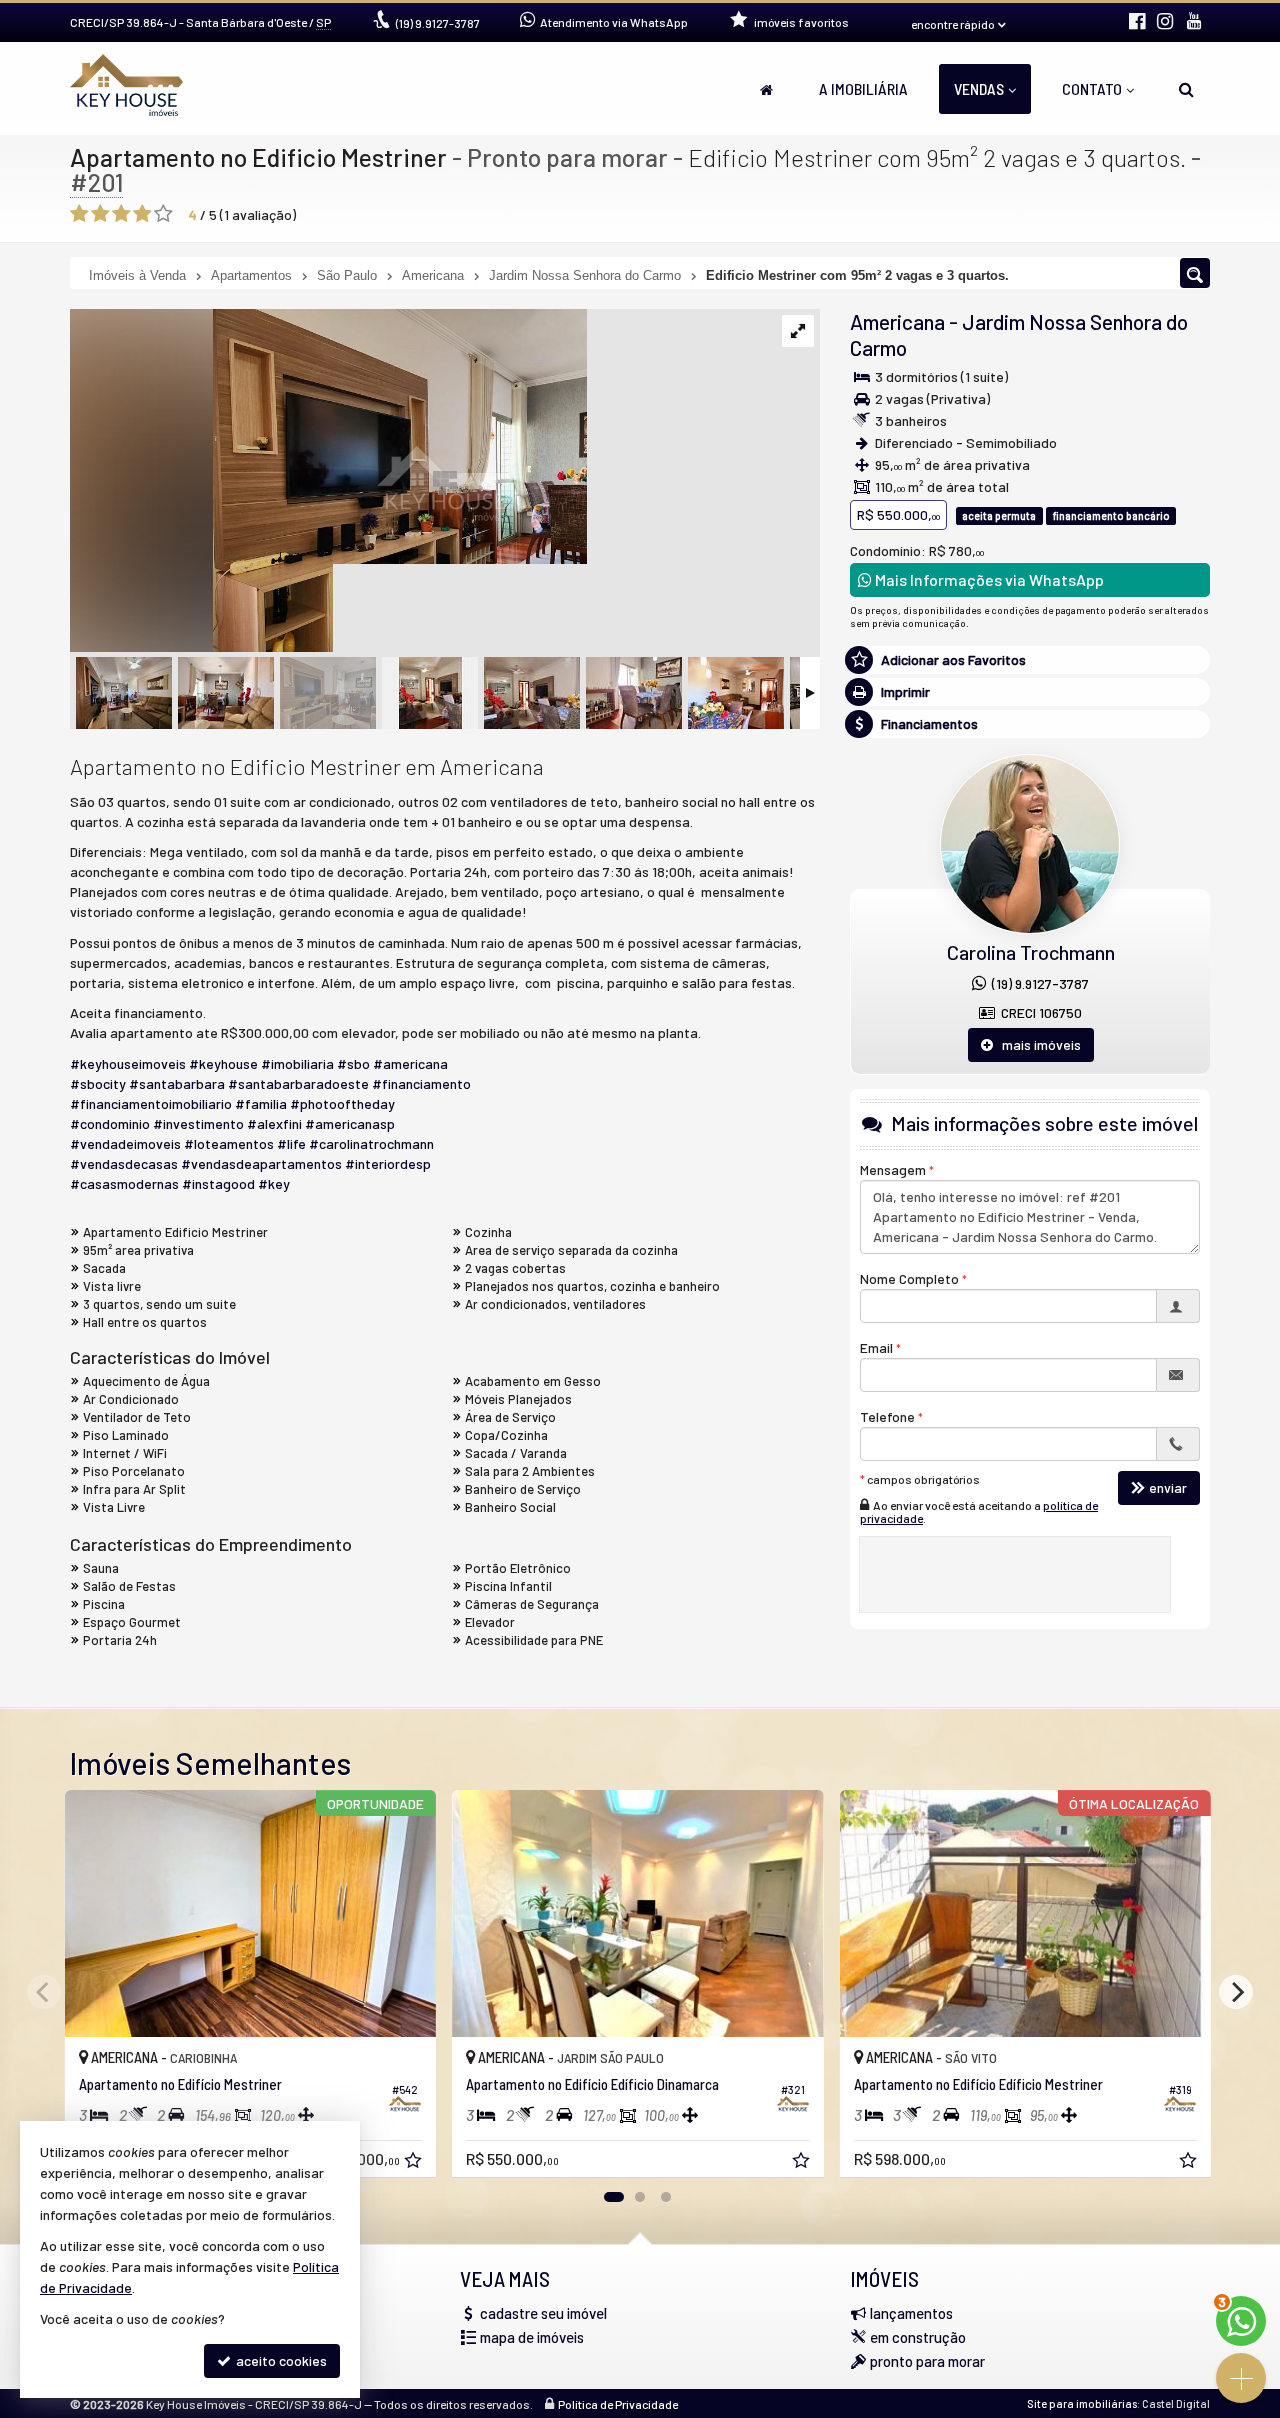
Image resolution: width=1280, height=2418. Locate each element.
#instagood (218, 1183)
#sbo (353, 1063)
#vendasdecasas (124, 1163)
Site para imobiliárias (1082, 2403)
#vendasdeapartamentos (261, 1163)
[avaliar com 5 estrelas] (163, 214)
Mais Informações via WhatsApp (988, 579)
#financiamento (421, 1083)
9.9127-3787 (438, 23)
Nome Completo (909, 1278)
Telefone (887, 1416)
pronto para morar (927, 2361)
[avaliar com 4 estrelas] (142, 214)
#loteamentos (229, 1143)
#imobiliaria (297, 1063)
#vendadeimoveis (125, 1143)
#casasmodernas (124, 1183)
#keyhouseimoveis (128, 1063)
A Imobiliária (863, 88)
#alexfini (274, 1123)
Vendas (979, 88)
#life (291, 1143)
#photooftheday (342, 1103)
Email (876, 1347)
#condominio (110, 1123)
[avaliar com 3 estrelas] (121, 214)
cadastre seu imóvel (543, 2313)
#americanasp (350, 1123)
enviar (1168, 1487)
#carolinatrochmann (371, 1143)
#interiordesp (388, 1163)
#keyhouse (223, 1063)
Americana (897, 321)
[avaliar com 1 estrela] (79, 214)
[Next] (1236, 1992)
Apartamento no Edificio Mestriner (258, 157)
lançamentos (911, 2313)
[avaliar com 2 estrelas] (100, 214)
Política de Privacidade (618, 2404)
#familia (261, 1103)
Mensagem (893, 1169)
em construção (918, 2337)
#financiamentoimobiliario (151, 1103)
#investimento (198, 1123)
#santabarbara (177, 1083)
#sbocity (98, 1083)
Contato (1092, 88)
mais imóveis (1037, 1044)
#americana (410, 1063)
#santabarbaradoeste (298, 1083)
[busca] (1186, 89)
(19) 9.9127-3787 (1037, 983)
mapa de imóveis (532, 2337)
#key (274, 1183)
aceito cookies (280, 2360)
